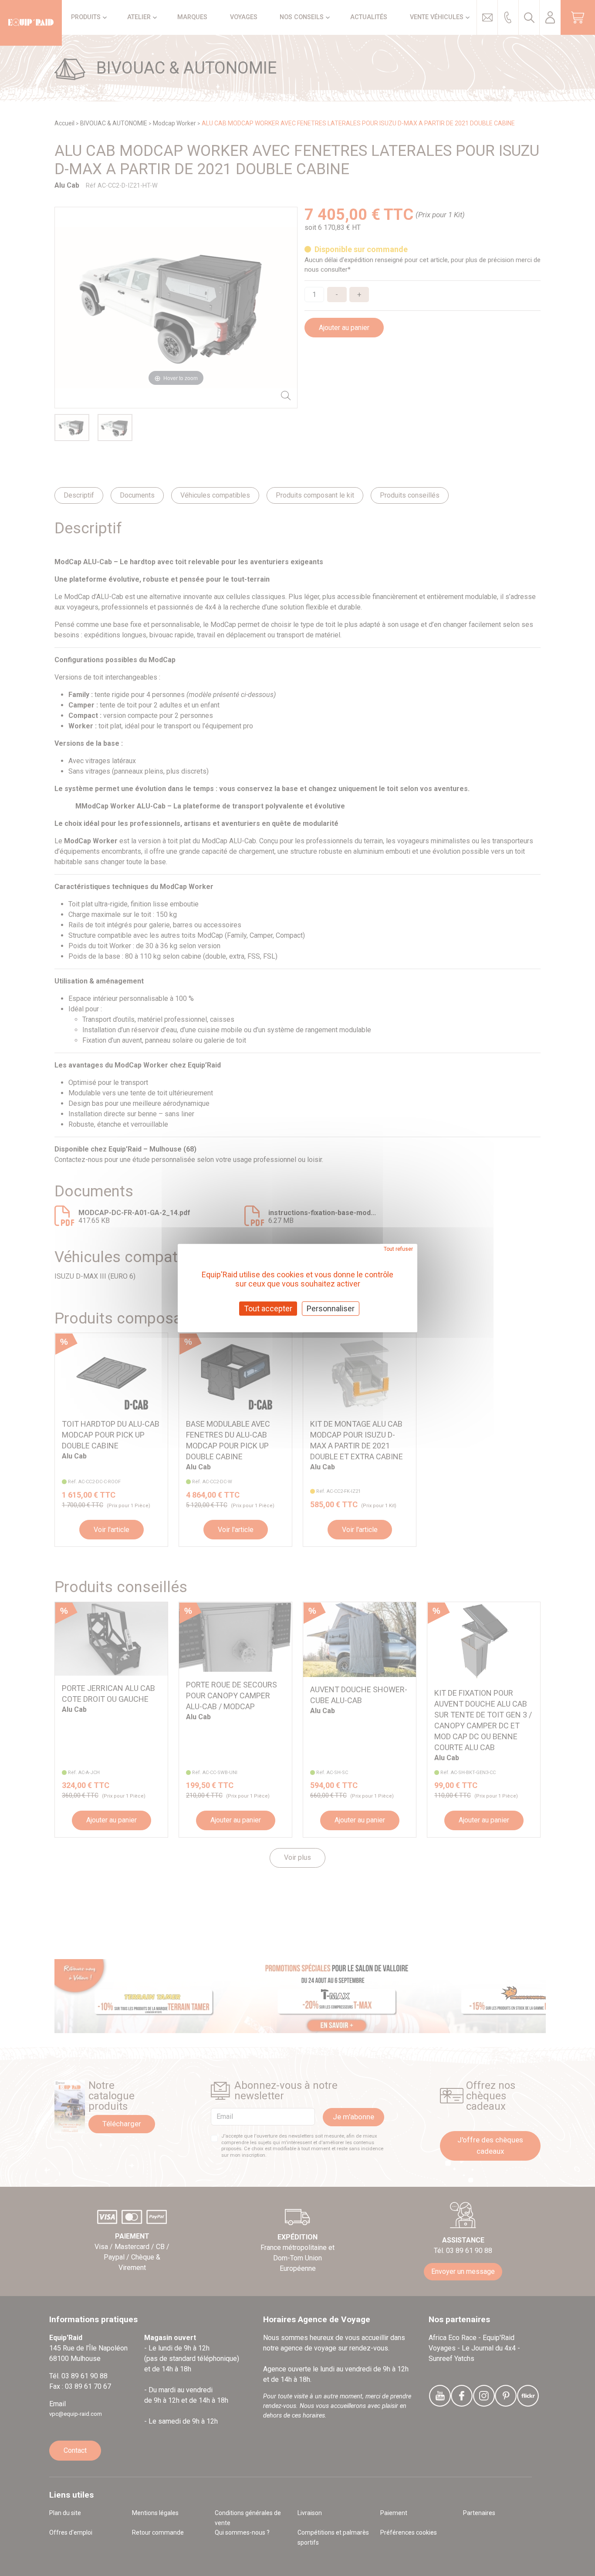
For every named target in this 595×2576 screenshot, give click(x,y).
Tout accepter (268, 1308)
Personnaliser (331, 1308)
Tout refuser (398, 1249)
